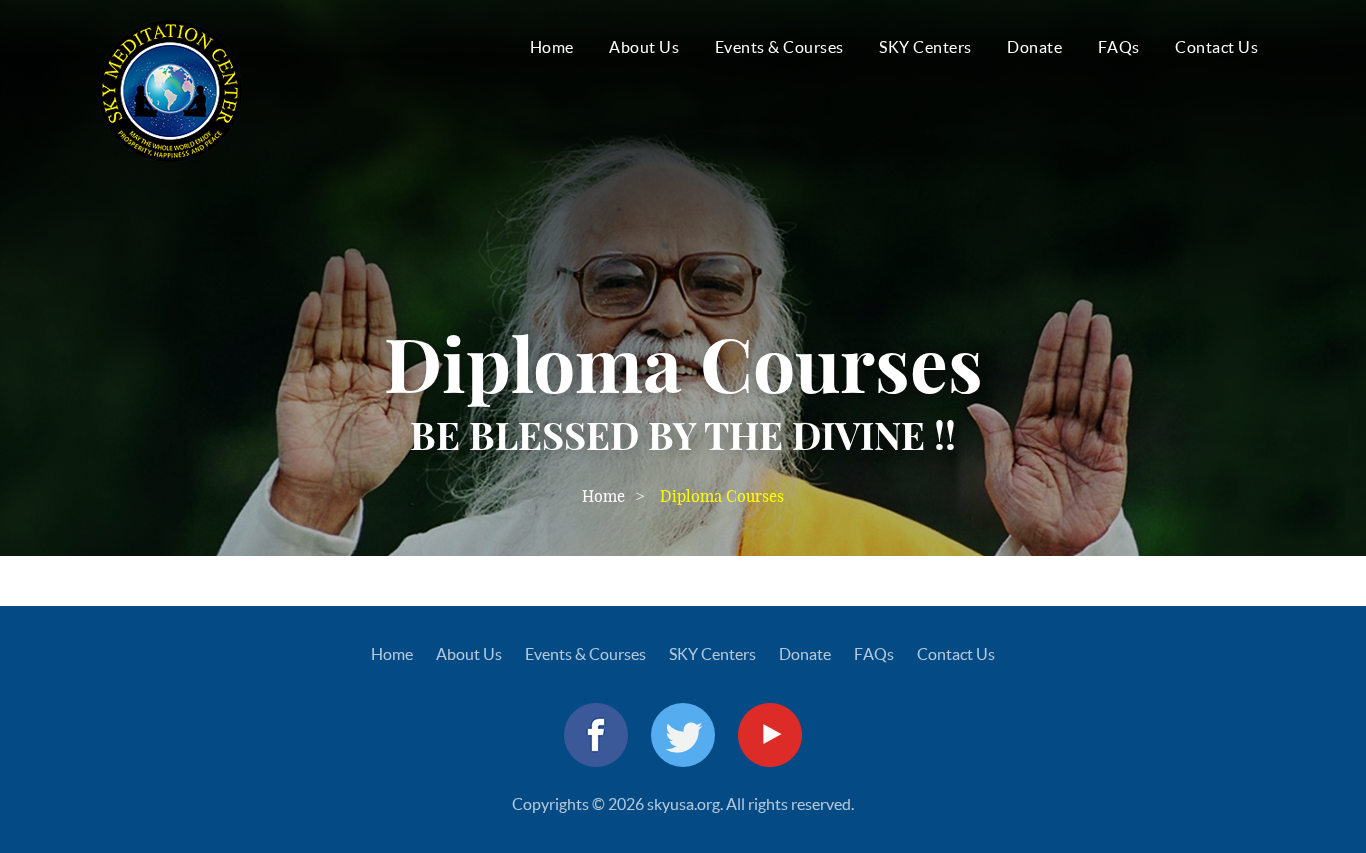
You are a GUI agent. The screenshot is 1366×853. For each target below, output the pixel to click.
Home (552, 47)
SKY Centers (925, 47)
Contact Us (1216, 47)
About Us (644, 47)
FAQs (1119, 47)
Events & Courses (779, 47)
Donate (1034, 47)
